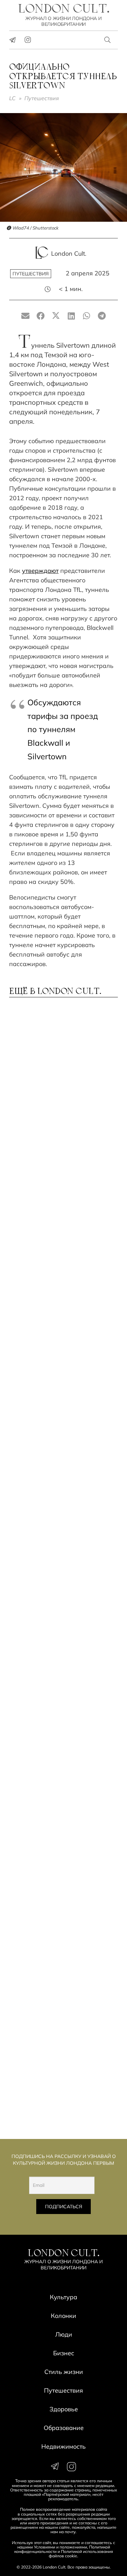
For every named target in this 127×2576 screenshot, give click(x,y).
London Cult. (69, 253)
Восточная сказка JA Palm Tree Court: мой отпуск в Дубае (56, 1628)
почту (70, 2532)
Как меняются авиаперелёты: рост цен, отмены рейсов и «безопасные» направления (62, 1810)
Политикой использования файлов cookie (81, 2554)
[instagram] (28, 40)
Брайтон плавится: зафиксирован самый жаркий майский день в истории (53, 1442)
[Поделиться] (41, 316)
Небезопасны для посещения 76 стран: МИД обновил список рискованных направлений (62, 2079)
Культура (63, 2297)
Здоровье (64, 2409)
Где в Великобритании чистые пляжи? (63, 1078)
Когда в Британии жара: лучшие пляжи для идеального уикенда (52, 1537)
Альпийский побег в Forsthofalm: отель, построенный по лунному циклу (57, 1344)
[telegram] (13, 40)
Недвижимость (63, 2446)
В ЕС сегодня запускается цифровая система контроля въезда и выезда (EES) (61, 1985)
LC (12, 98)
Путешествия (42, 98)
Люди (64, 2334)
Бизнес (64, 2353)
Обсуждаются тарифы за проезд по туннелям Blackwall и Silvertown (63, 729)
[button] (108, 40)
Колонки (63, 2316)
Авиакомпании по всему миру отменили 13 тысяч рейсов (55, 1719)
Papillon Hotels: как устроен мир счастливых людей (61, 1254)
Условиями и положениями (60, 2547)
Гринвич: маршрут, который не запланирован (59, 1897)
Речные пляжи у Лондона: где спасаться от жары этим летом (62, 1166)
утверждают (40, 571)
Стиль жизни (64, 2372)
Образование (64, 2428)
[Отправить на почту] (26, 316)
